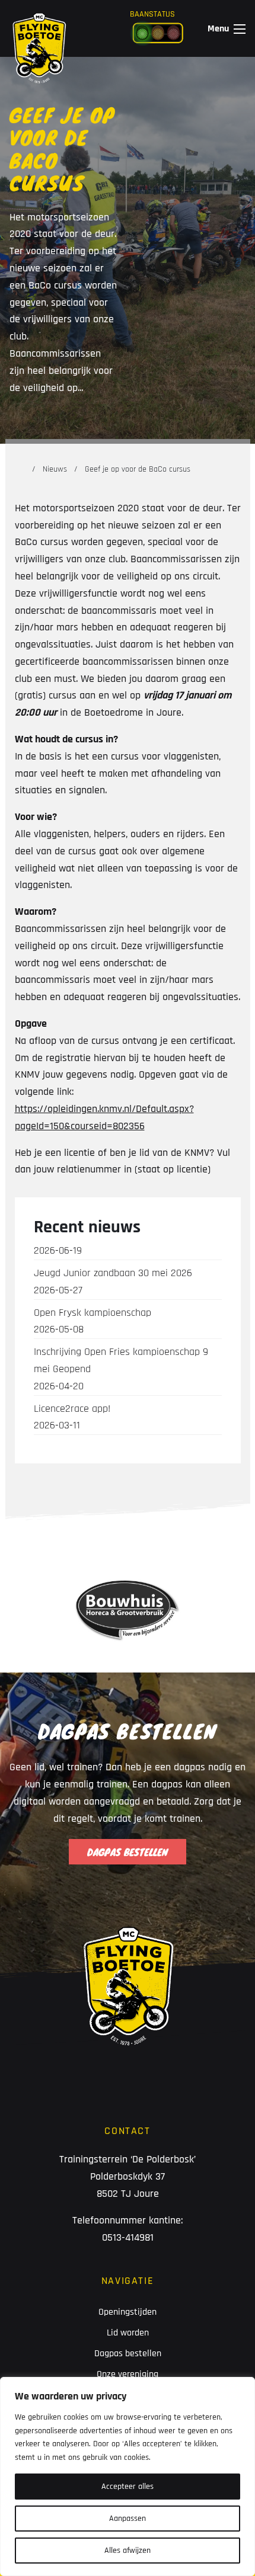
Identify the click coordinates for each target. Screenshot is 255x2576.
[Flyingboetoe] (39, 28)
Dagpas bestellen (128, 2354)
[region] (128, 2476)
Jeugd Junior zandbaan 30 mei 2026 (113, 1281)
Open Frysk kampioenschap (93, 1321)
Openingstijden (128, 2312)
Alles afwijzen (128, 2551)
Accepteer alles (128, 2487)
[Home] (20, 469)
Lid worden (128, 2333)
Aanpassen (128, 2519)
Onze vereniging (128, 2374)
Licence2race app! (72, 1417)
